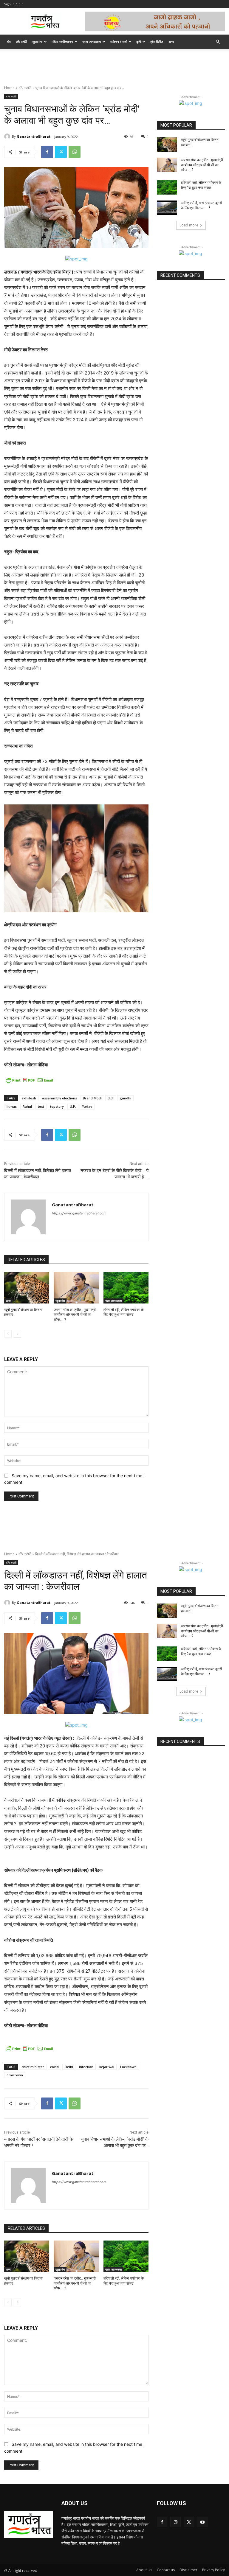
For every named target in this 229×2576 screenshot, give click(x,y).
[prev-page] (8, 1334)
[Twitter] (61, 152)
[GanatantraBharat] (8, 136)
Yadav (87, 1106)
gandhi (125, 1098)
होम (9, 42)
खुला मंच (37, 42)
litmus (12, 1106)
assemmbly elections (59, 1098)
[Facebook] (47, 152)
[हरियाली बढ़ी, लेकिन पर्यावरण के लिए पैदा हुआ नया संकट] (126, 1288)
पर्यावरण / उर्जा (119, 42)
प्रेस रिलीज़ (157, 42)
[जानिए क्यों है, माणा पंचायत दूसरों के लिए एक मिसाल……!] (167, 208)
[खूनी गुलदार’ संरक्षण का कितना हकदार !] (27, 1288)
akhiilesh (29, 1098)
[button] (218, 42)
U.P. (73, 1106)
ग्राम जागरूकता (92, 42)
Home (9, 88)
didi (111, 1098)
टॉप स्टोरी (21, 42)
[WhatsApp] (75, 152)
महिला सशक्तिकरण (62, 42)
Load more (189, 225)
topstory (57, 1106)
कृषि (139, 42)
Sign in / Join (14, 4)
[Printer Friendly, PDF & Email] (30, 1080)
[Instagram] (175, 2522)
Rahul (27, 1106)
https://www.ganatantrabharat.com (79, 1213)
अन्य (171, 42)
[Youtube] (202, 2522)
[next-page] (17, 1334)
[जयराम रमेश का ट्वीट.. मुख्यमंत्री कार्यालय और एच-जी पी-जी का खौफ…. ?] (76, 1288)
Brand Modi (92, 1098)
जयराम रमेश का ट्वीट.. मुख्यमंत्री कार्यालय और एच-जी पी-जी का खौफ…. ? (75, 1315)
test (41, 1106)
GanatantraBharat (34, 136)
